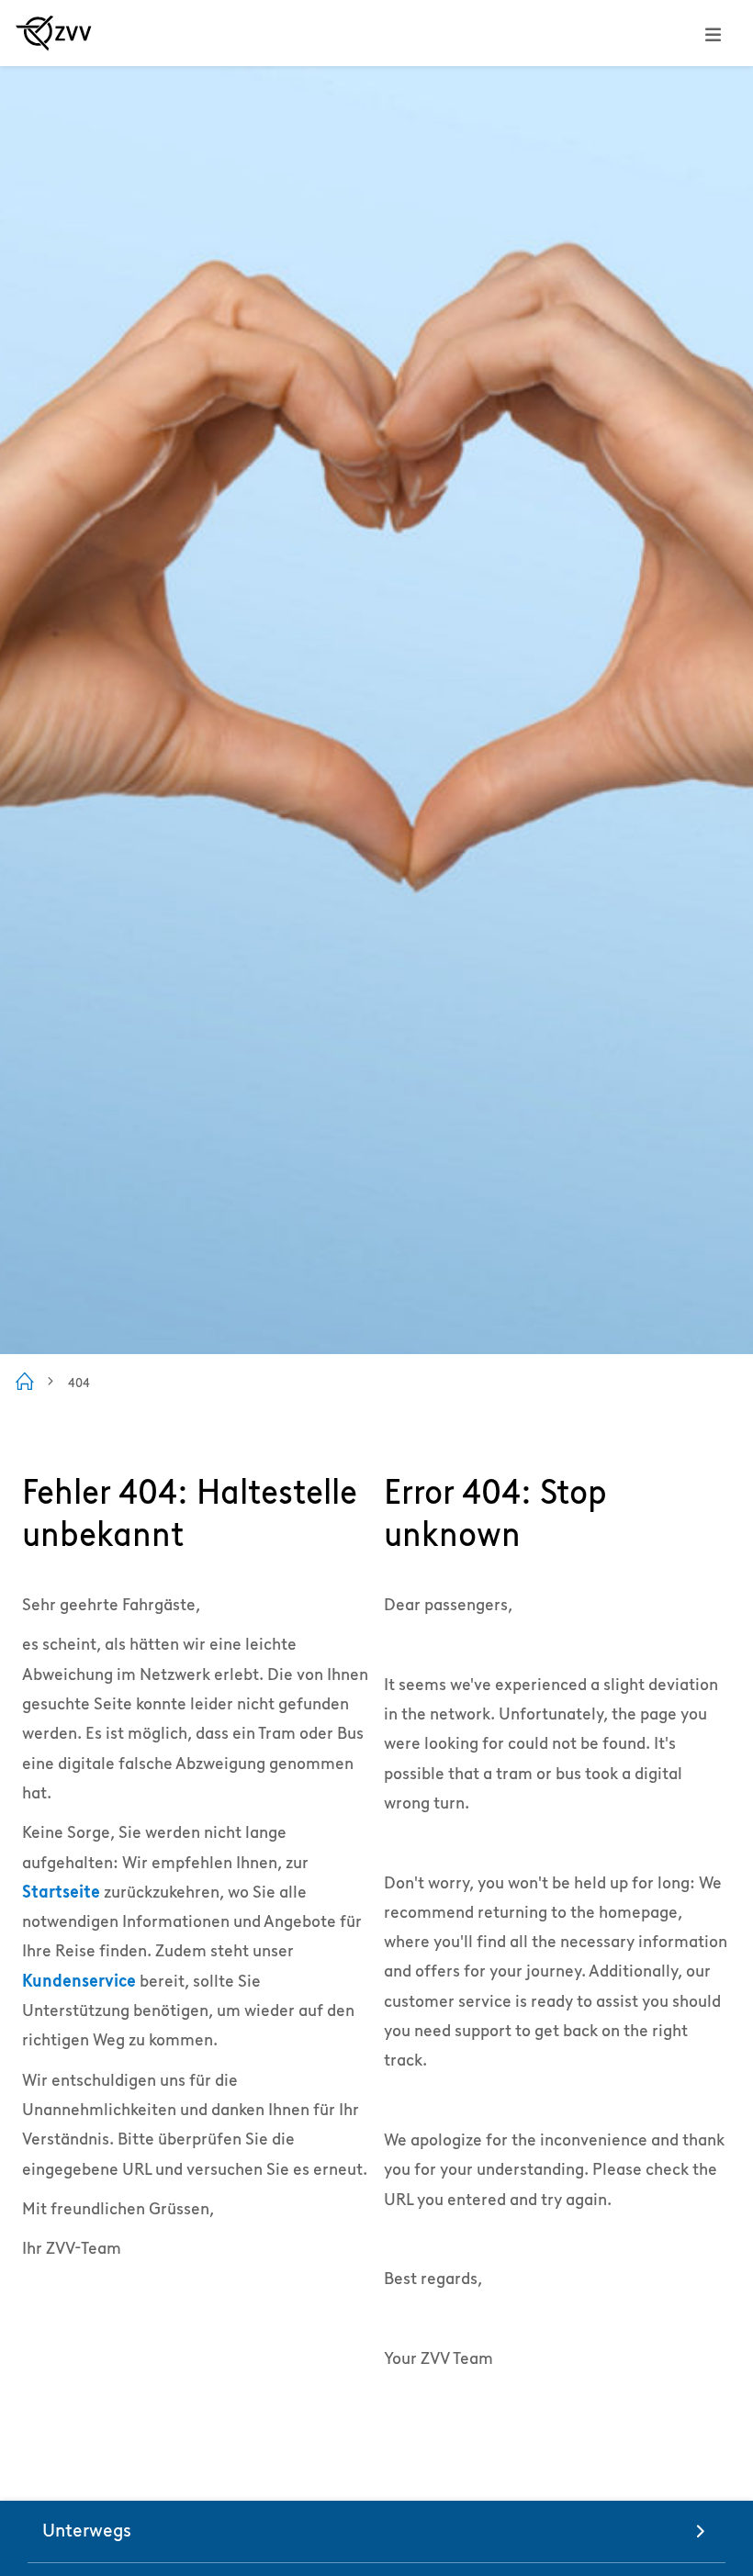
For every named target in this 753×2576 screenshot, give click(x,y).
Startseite (61, 1892)
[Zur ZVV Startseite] (54, 33)
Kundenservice (79, 1981)
